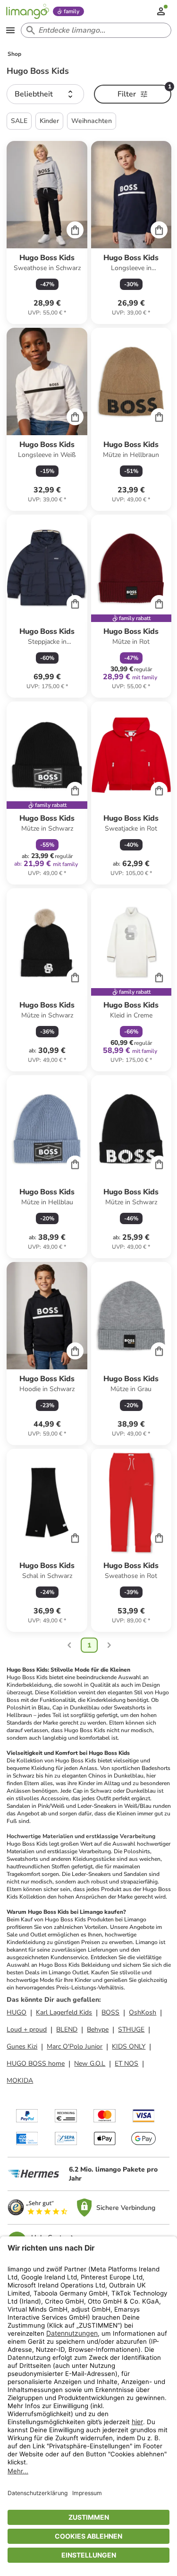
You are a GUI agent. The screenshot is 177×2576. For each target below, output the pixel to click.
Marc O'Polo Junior (75, 2046)
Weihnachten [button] (92, 121)
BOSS (110, 2012)
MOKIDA (20, 2081)
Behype (98, 2029)
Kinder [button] (49, 121)
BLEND (67, 2029)
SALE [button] (19, 121)
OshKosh (143, 2012)
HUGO (17, 2012)
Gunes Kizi (22, 2046)
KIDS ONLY (129, 2046)
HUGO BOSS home (36, 2063)
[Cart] (75, 230)
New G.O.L (90, 2063)
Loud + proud (27, 2029)
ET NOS (126, 2063)
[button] (45, 94)
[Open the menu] (10, 30)
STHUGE (131, 2029)
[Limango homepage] (27, 11)
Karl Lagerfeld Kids (64, 2012)
